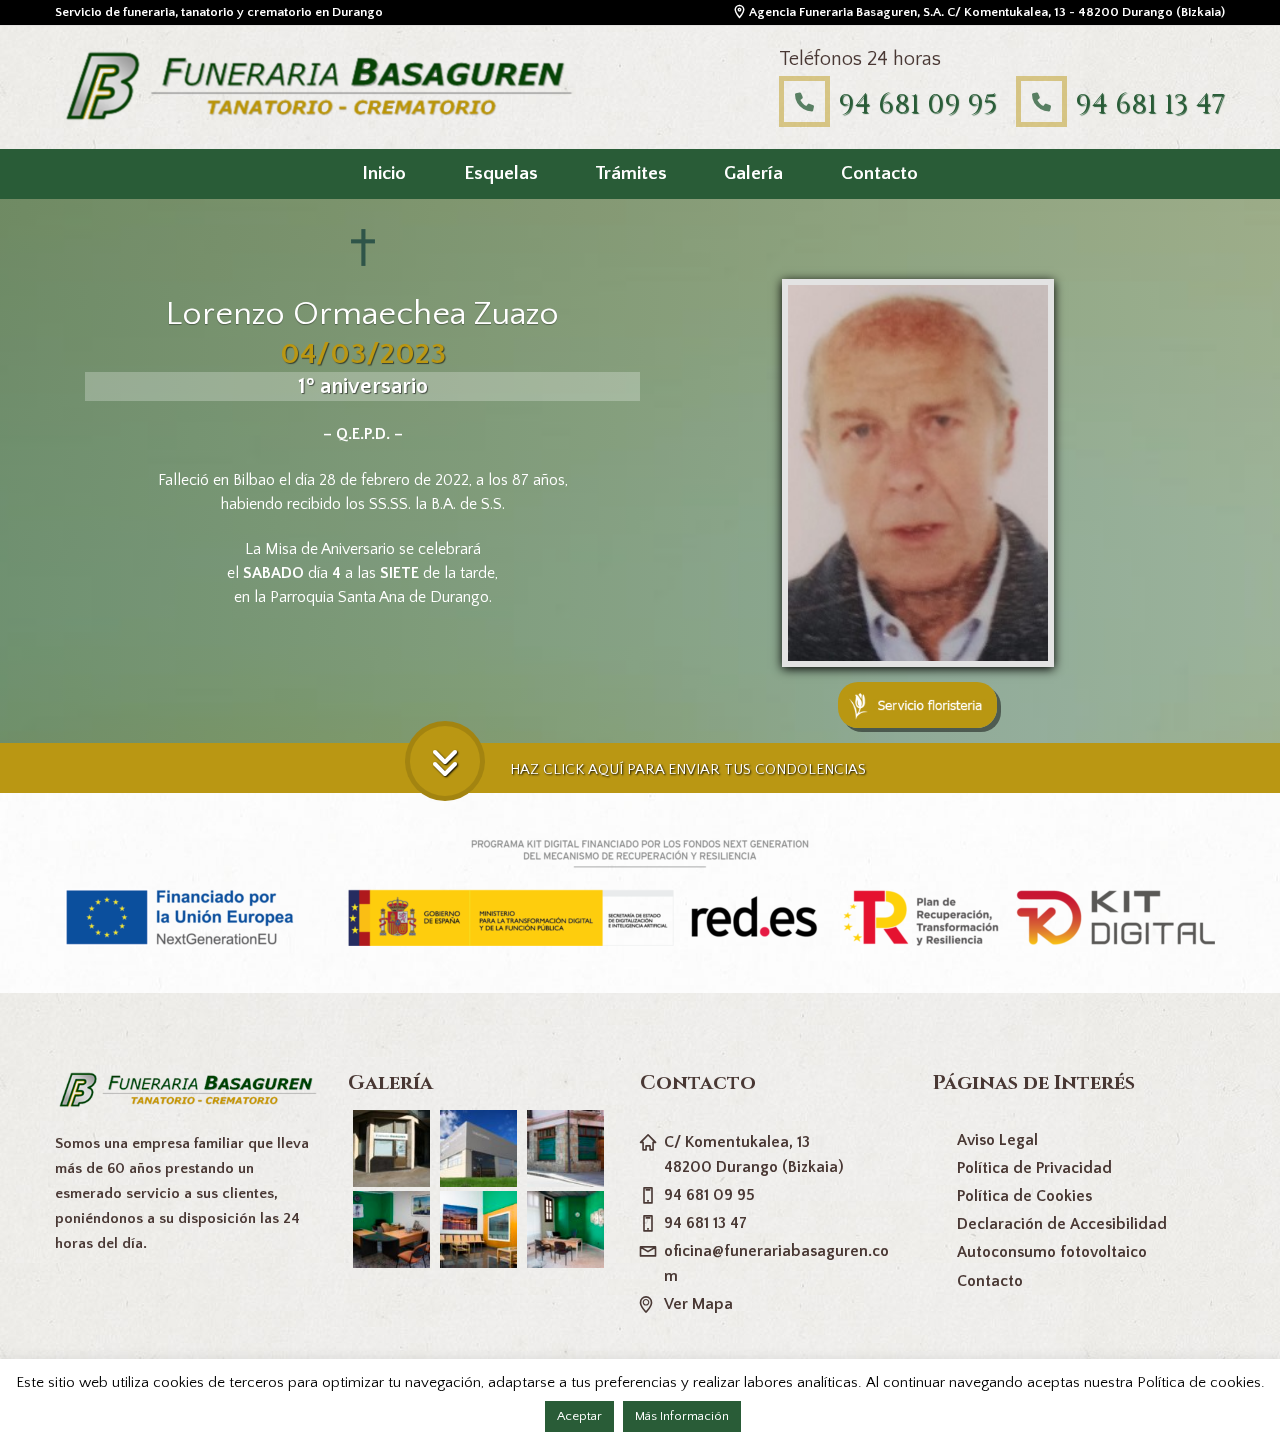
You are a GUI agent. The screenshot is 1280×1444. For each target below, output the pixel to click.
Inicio (384, 173)
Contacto (879, 173)
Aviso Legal (997, 1140)
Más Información (682, 1416)
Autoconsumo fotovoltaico (1052, 1252)
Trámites (631, 173)
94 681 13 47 (1150, 104)
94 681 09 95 (917, 104)
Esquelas (501, 173)
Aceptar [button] (579, 1416)
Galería (753, 173)
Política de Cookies (1024, 1196)
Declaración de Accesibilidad (1062, 1224)
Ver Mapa (698, 1304)
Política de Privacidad (1034, 1168)
